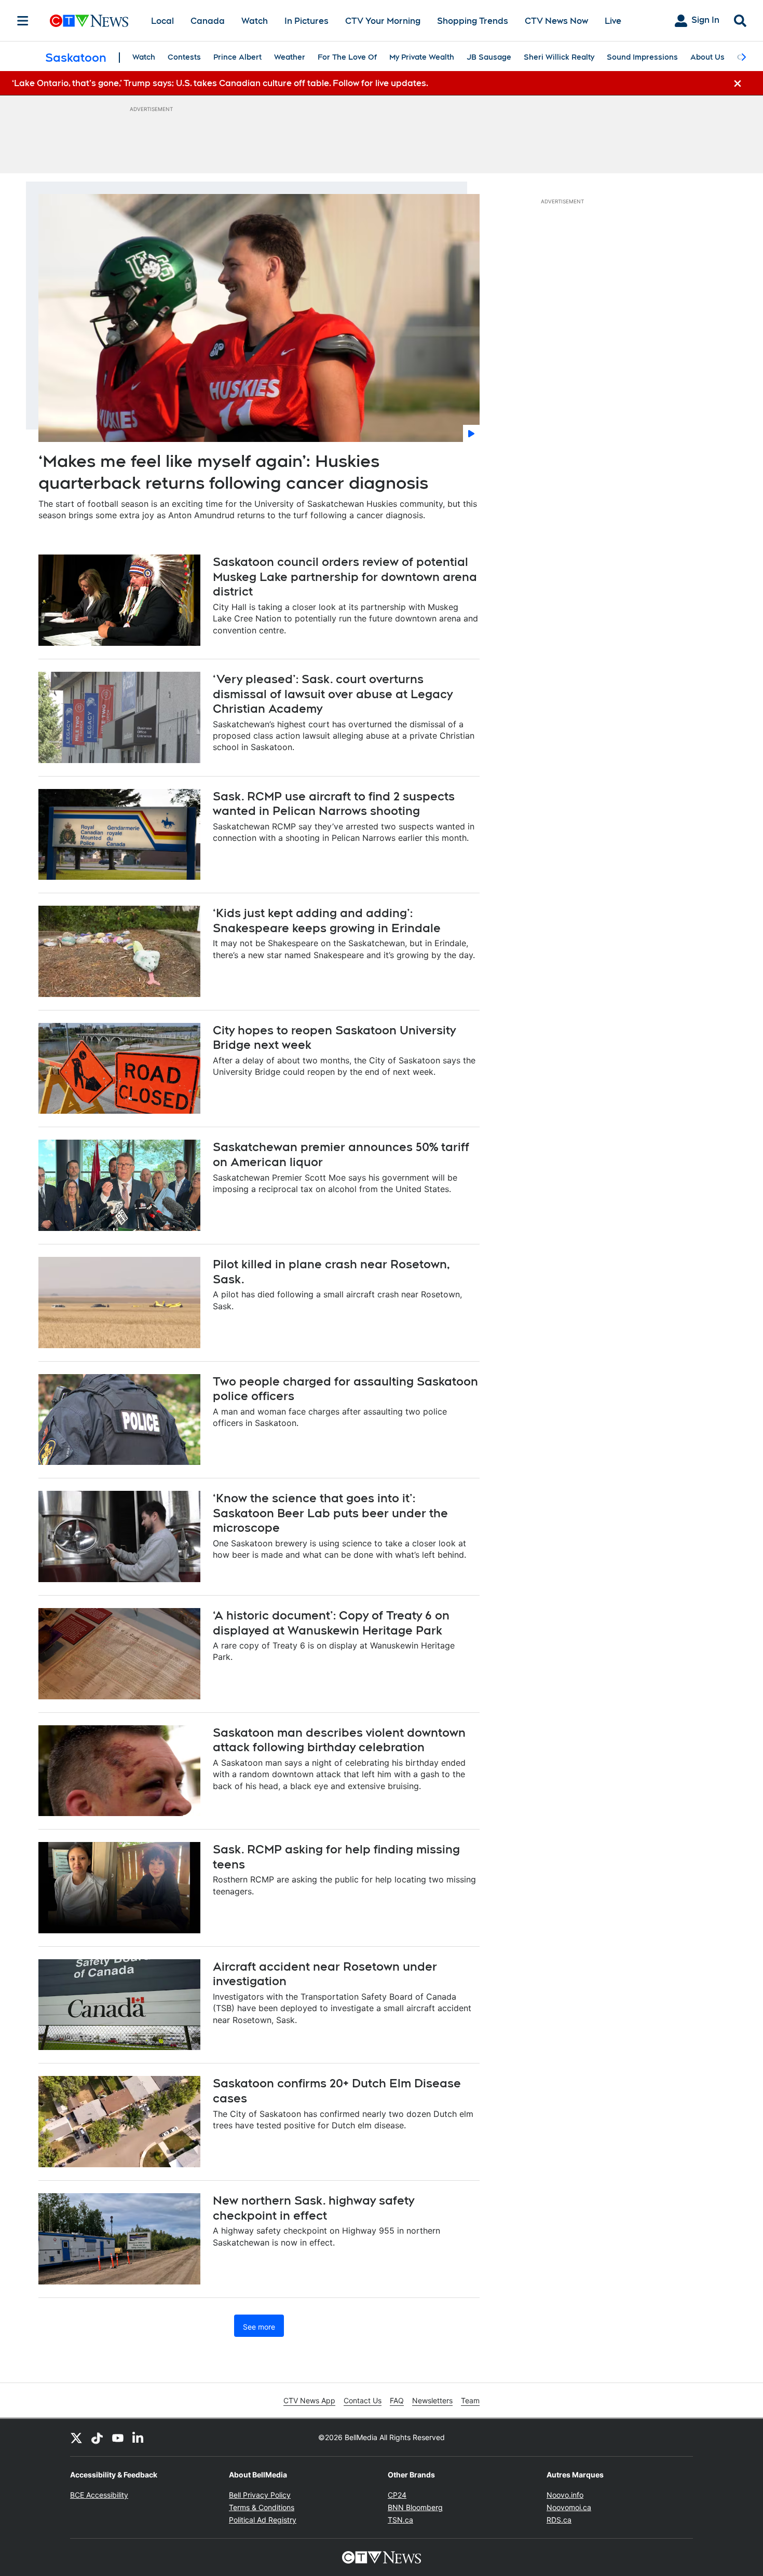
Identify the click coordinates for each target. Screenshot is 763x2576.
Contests (184, 57)
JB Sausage (489, 57)
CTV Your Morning (383, 21)
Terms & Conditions (262, 2507)
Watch (255, 21)
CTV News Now (556, 21)
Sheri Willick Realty (559, 57)
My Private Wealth (422, 57)
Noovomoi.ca (569, 2507)
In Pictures (306, 21)
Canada (208, 21)
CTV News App (309, 2400)
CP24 (397, 2495)
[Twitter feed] (76, 2437)
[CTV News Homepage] (89, 21)
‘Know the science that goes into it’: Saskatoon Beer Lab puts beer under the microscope (330, 1513)
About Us (707, 57)
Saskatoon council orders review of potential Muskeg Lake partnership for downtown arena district (345, 577)
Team (470, 2400)
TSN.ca (400, 2520)
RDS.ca (559, 2520)
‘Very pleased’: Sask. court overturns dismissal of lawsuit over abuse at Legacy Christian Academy (333, 694)
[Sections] (23, 21)
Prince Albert (237, 57)
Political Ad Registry (263, 2520)
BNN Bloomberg (415, 2507)
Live (613, 21)
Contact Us (363, 2400)
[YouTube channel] (118, 2437)
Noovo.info (565, 2495)
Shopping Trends (473, 21)
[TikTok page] (97, 2437)
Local (162, 21)
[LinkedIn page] (139, 2437)
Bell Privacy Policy (260, 2495)
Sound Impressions (642, 57)
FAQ (397, 2400)
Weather (290, 57)
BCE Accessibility (99, 2495)
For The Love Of (347, 57)
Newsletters (432, 2400)
